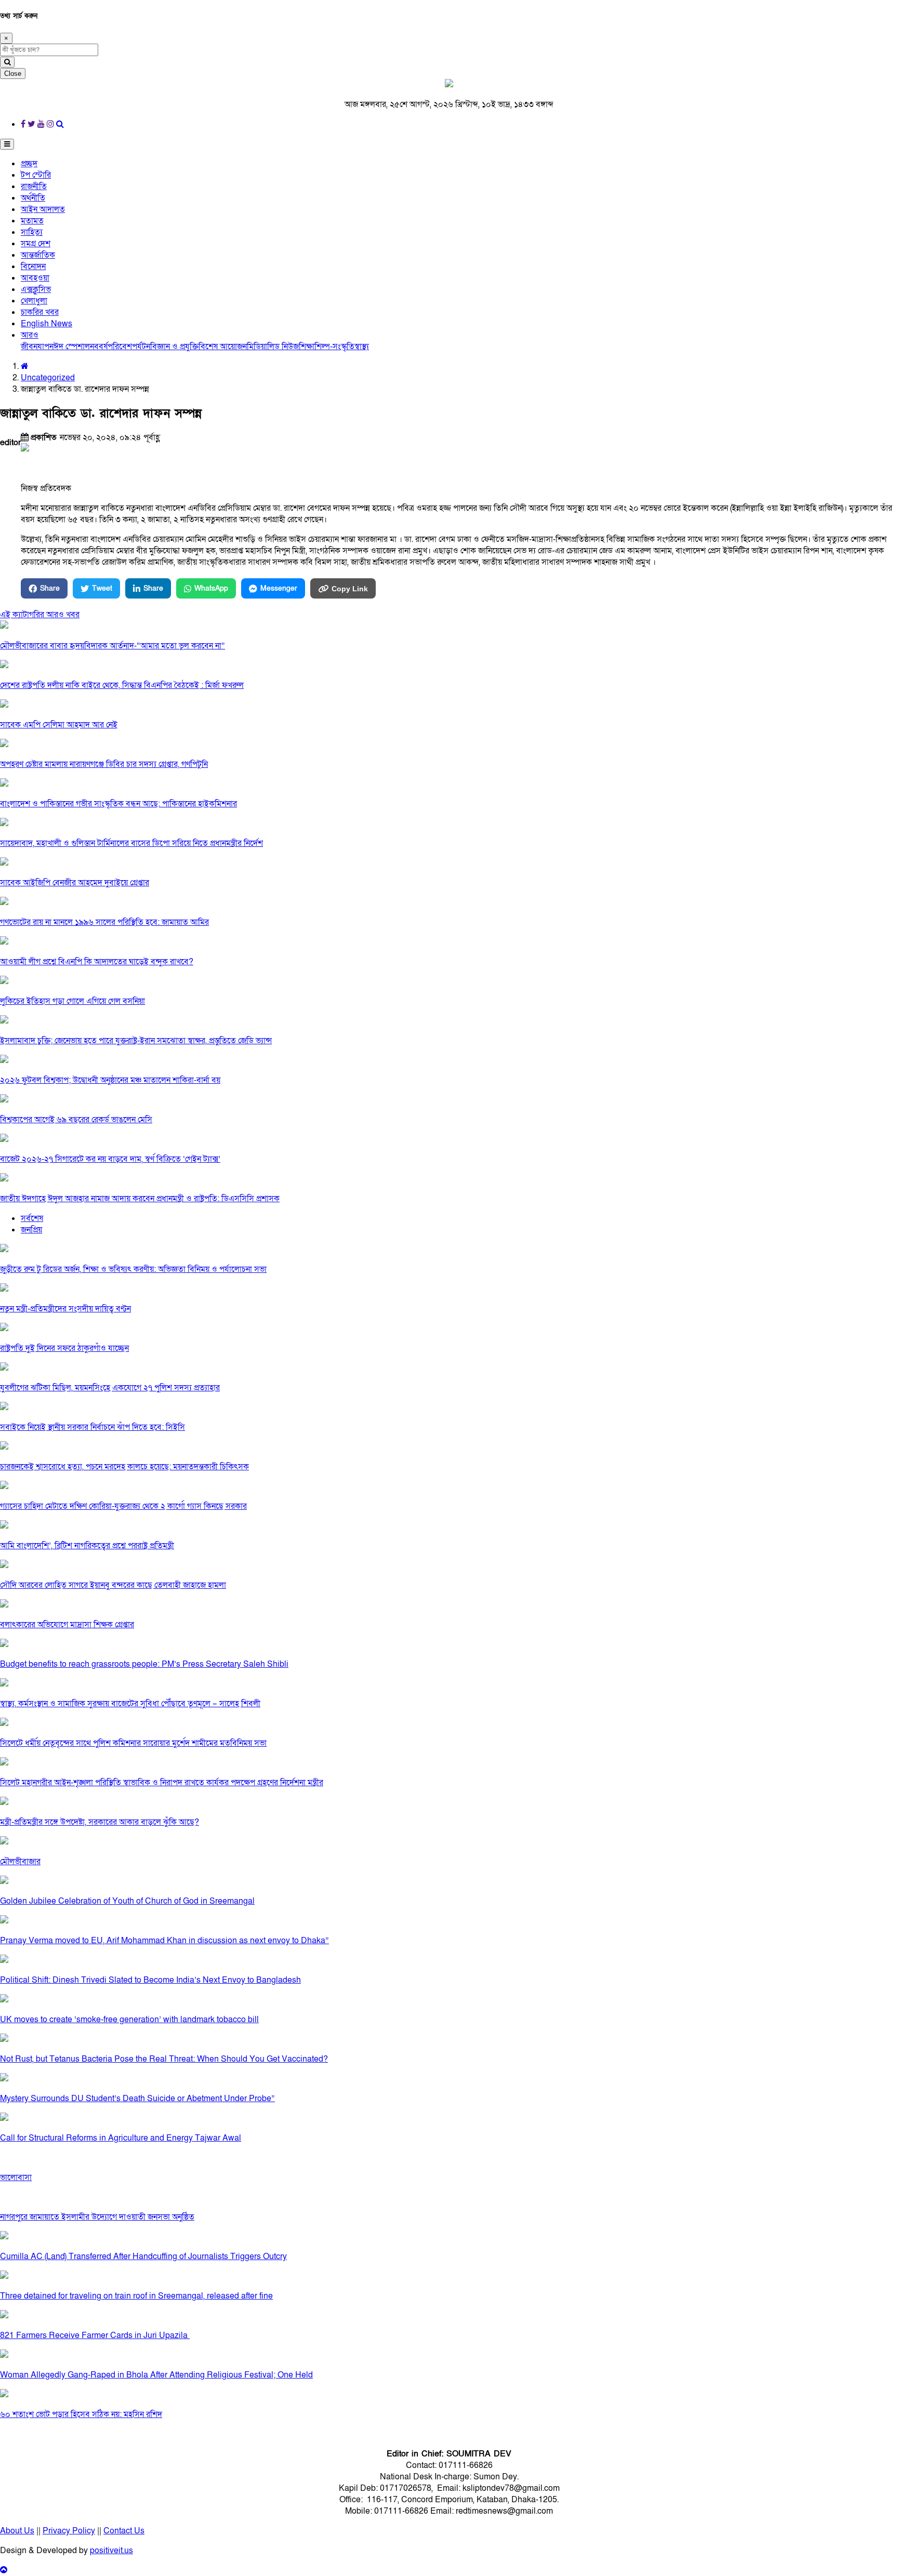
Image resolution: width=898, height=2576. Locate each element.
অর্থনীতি (33, 198)
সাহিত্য (32, 232)
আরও (30, 335)
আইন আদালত (43, 209)
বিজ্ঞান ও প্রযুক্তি (174, 347)
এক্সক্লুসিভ (36, 289)
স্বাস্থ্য (362, 347)
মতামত (32, 221)
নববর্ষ (99, 347)
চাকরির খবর (40, 312)
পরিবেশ (120, 347)
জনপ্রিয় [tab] (31, 1230)
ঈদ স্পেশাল (72, 347)
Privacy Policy (69, 2531)
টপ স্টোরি (36, 175)
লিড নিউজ (283, 347)
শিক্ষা (307, 347)
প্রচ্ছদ (29, 164)
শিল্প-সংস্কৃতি (334, 347)
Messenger (279, 588)
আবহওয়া (35, 278)
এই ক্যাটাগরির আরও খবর (40, 615)
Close (13, 74)
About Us (17, 2531)
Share (50, 588)
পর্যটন (141, 347)
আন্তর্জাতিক (38, 255)
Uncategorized (48, 378)
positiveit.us (111, 2551)
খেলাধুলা (34, 301)
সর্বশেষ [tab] (32, 1218)
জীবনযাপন (37, 347)
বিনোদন (33, 267)
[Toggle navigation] (7, 144)
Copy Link (350, 589)
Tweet (102, 588)
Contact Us (124, 2531)
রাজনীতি (34, 187)
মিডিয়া (257, 347)
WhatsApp (211, 588)
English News (47, 324)
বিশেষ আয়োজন (223, 347)
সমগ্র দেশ (36, 244)
